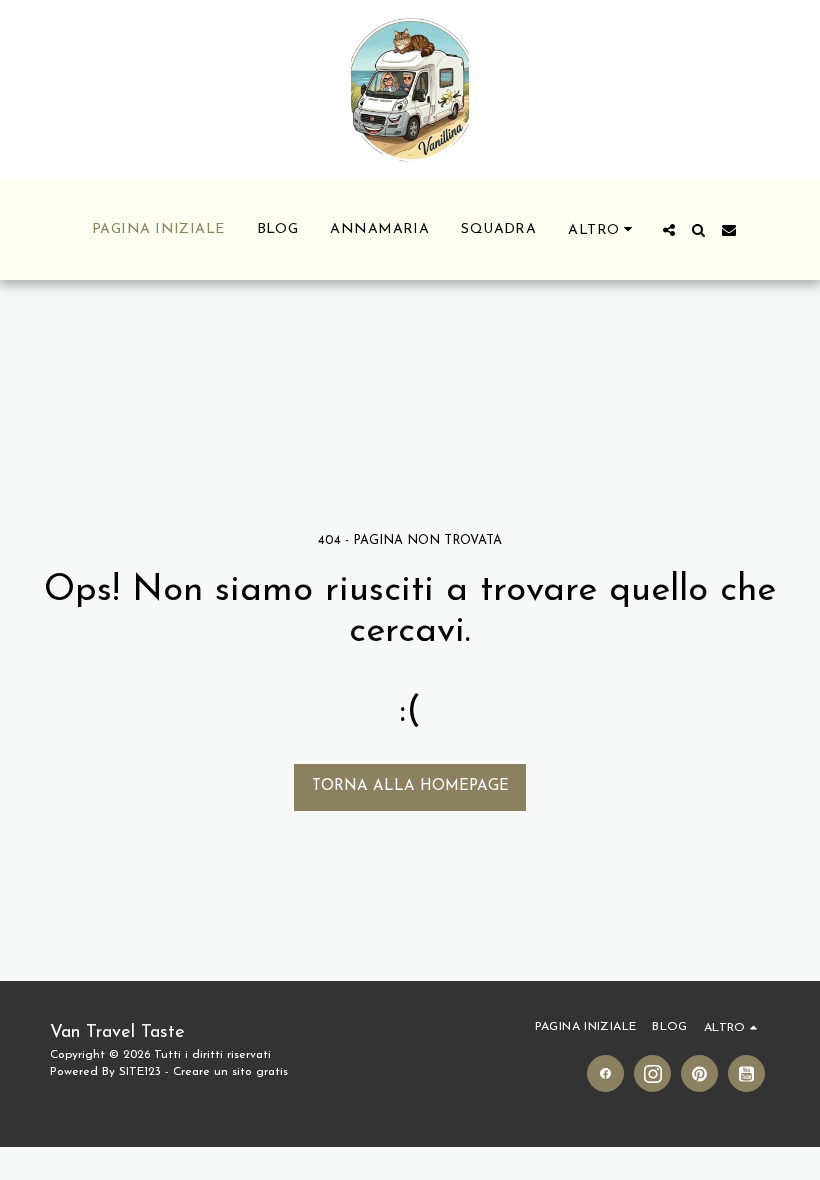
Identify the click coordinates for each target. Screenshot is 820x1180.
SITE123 (140, 1072)
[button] (669, 230)
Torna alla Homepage (410, 786)
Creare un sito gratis (230, 1072)
